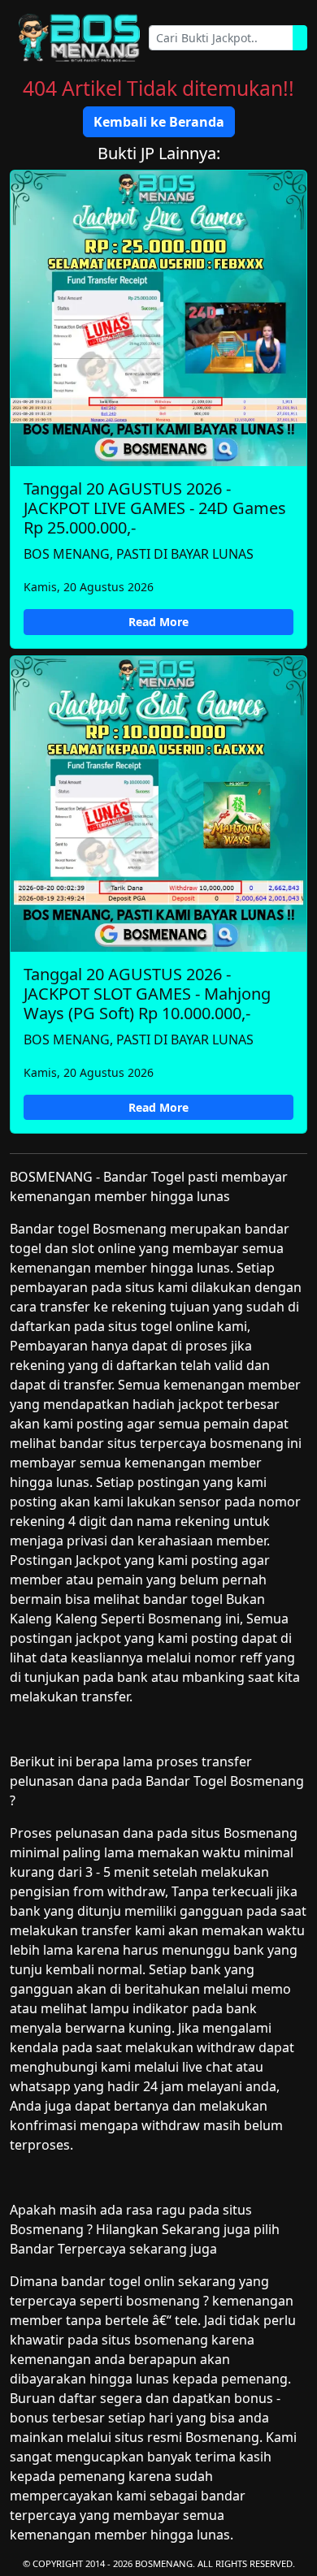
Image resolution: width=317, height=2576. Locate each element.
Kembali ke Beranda (159, 122)
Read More (158, 622)
